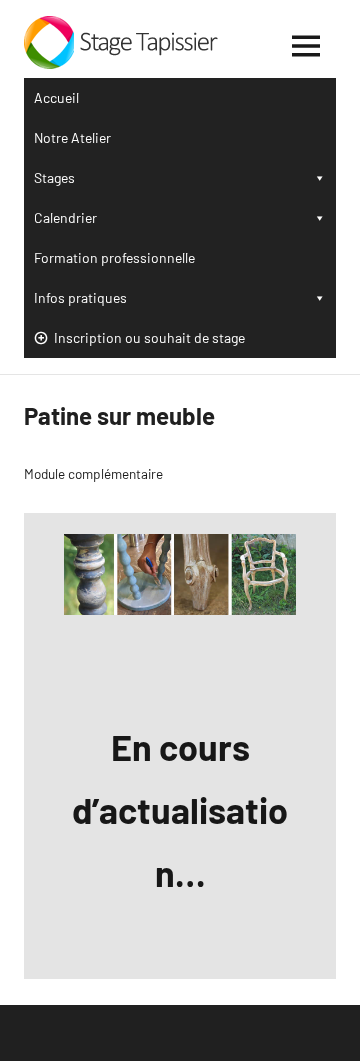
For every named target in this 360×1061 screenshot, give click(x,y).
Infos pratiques (80, 297)
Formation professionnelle (114, 257)
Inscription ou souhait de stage (149, 337)
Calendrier (65, 217)
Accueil (56, 97)
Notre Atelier (72, 137)
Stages (54, 177)
